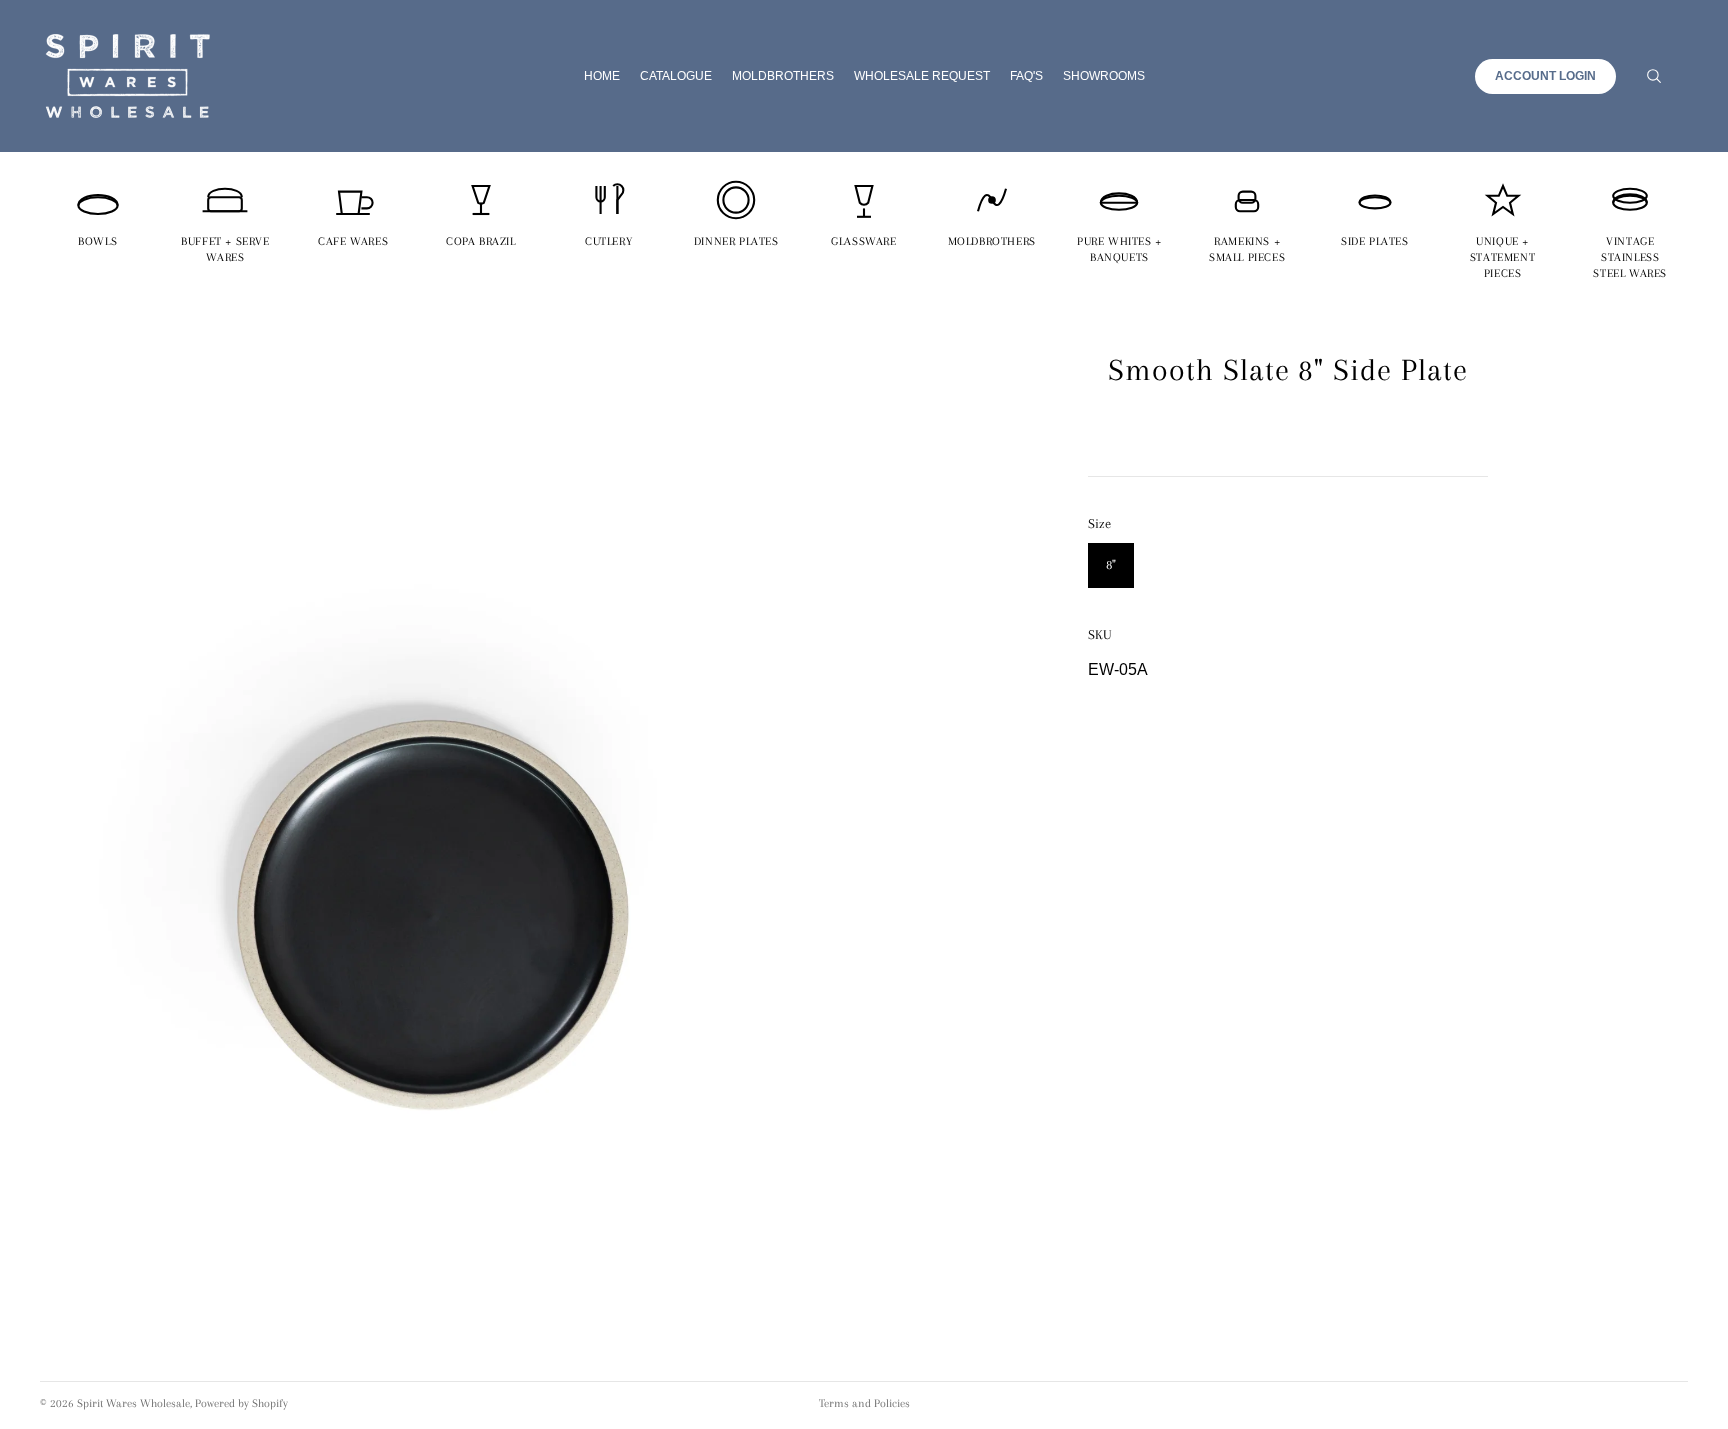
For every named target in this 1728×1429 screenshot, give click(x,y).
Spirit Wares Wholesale (133, 1403)
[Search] (1654, 76)
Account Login (1545, 76)
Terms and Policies (864, 1403)
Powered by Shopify (241, 1403)
